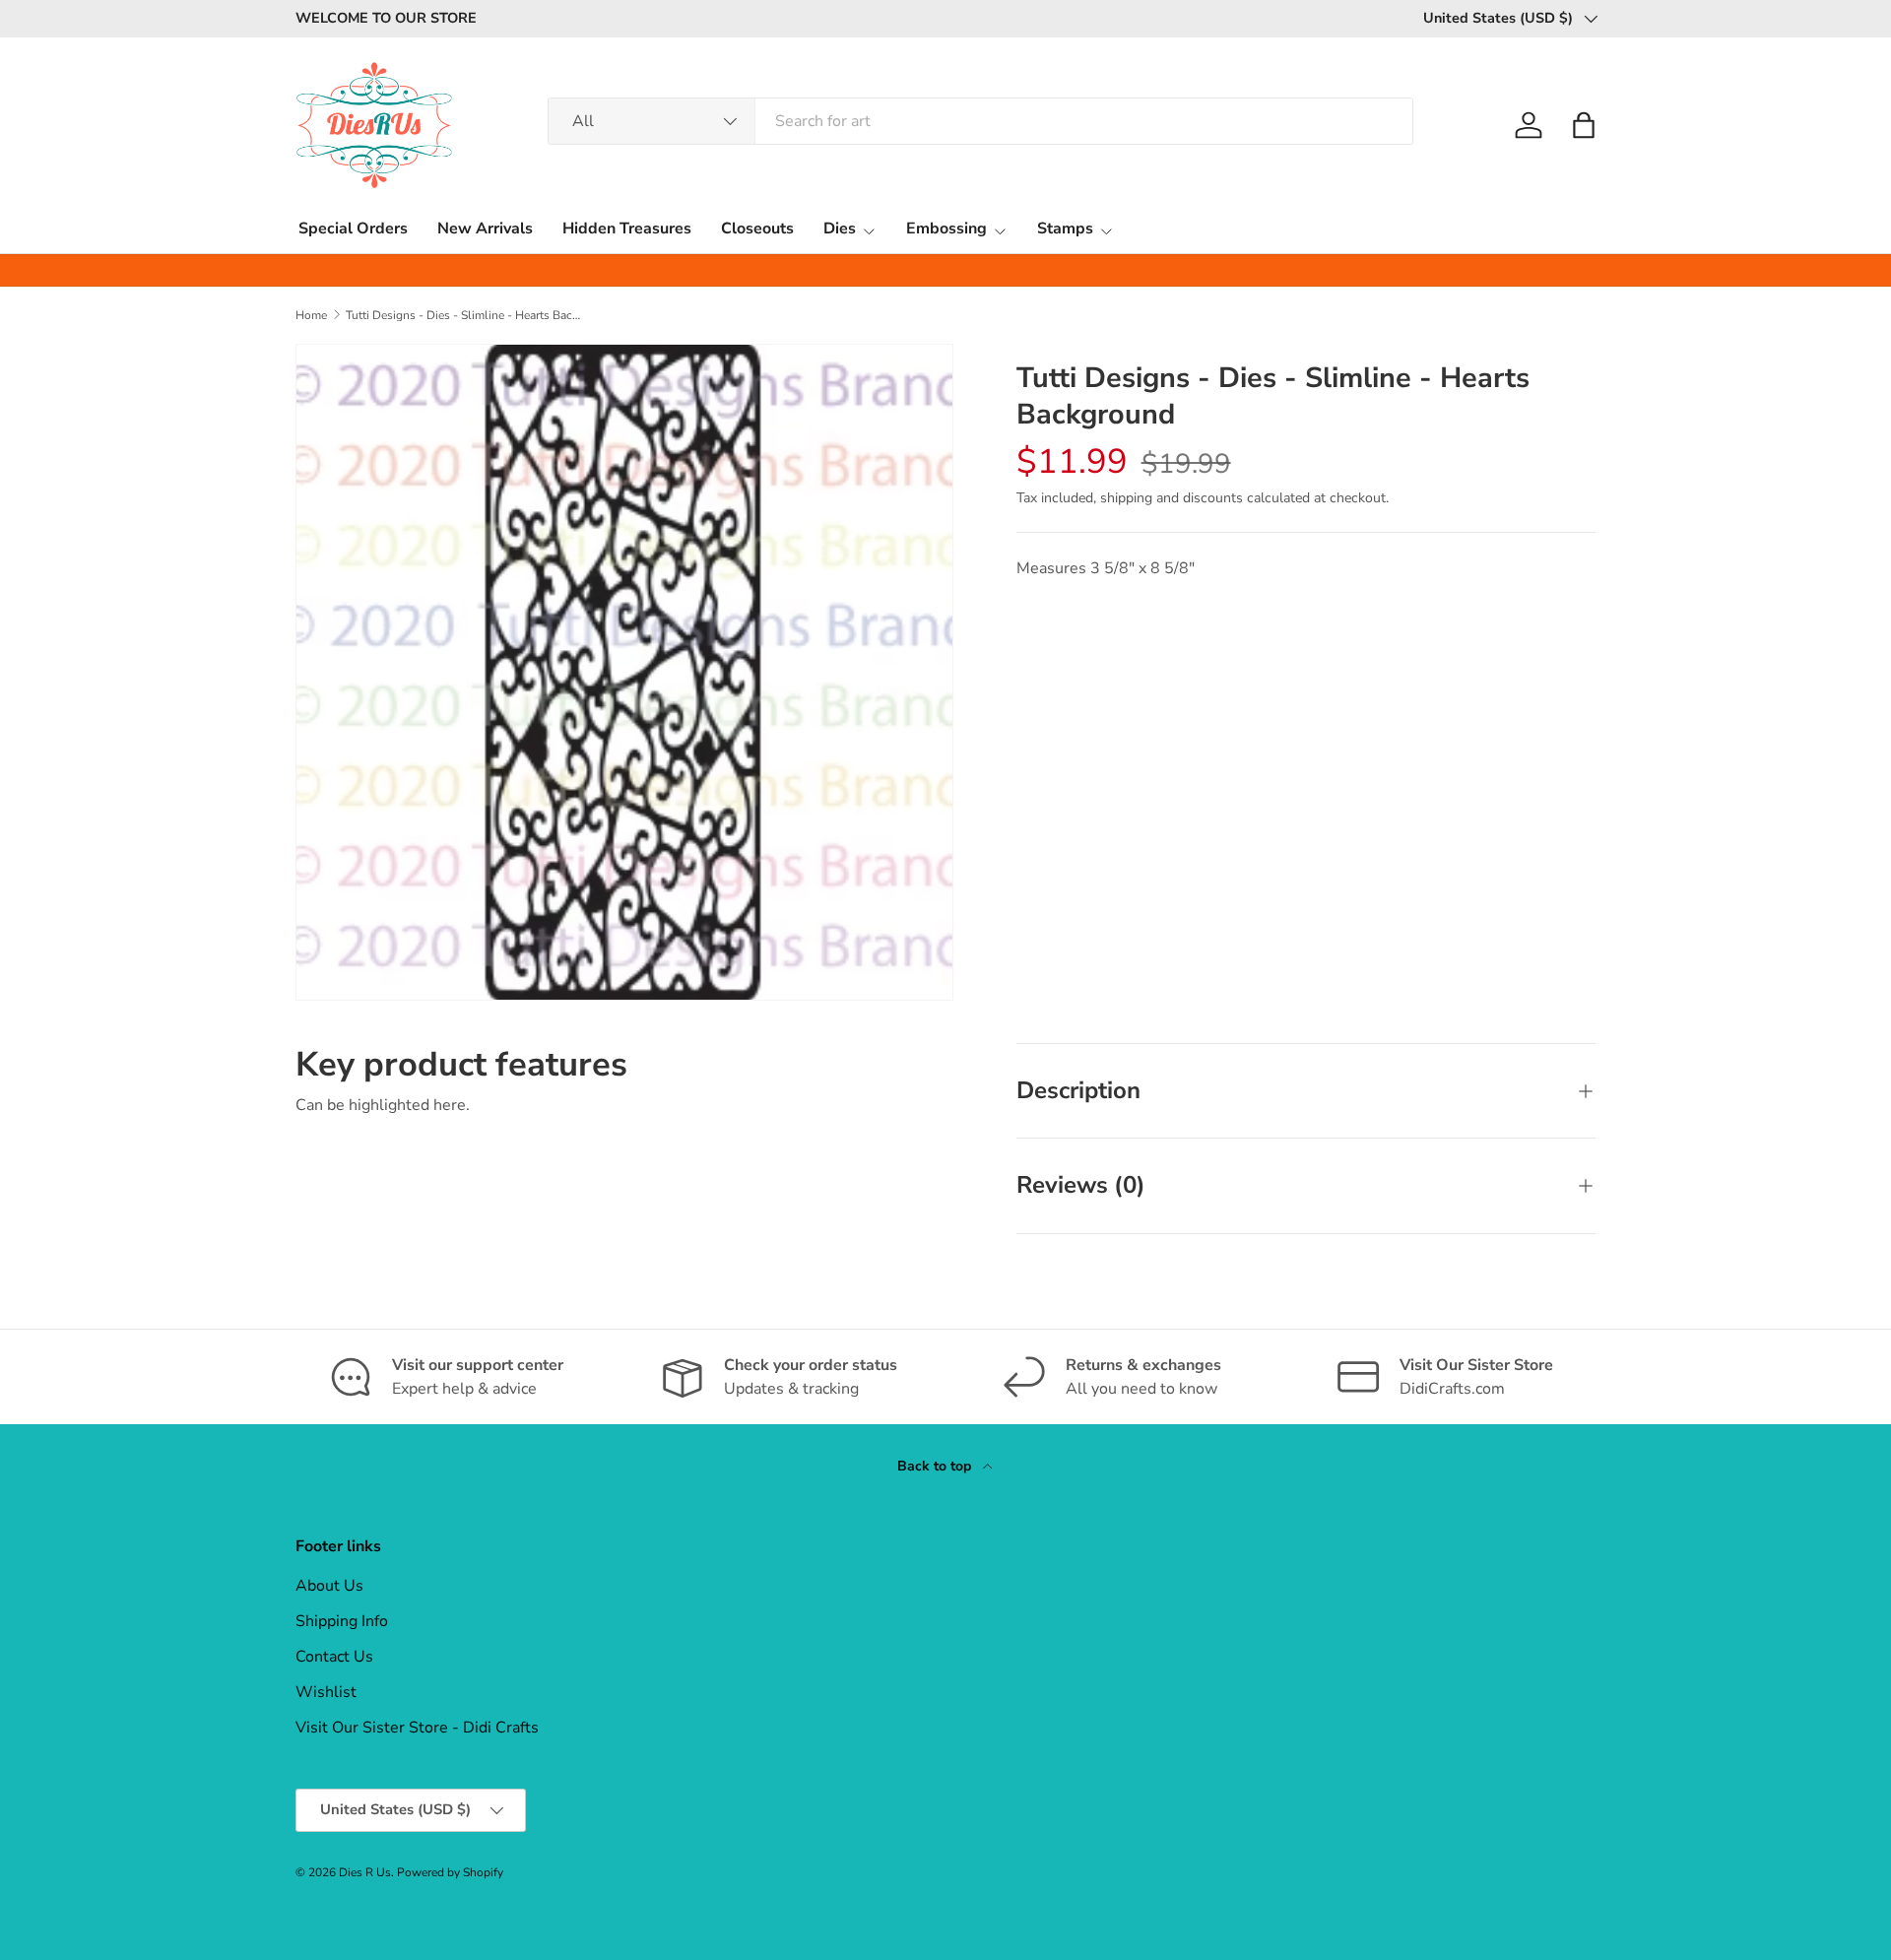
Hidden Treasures (627, 229)
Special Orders (353, 229)
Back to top (936, 1466)
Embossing (946, 229)
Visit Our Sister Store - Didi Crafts (417, 1728)
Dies (840, 229)
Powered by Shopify (450, 1872)
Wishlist (326, 1692)
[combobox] (980, 121)
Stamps (1065, 229)
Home (311, 315)
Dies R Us (365, 1872)
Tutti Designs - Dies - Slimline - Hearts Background (464, 315)
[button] (1584, 125)
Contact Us (334, 1657)
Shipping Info (342, 1621)
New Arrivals (485, 229)
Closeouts (757, 229)
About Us (329, 1586)
